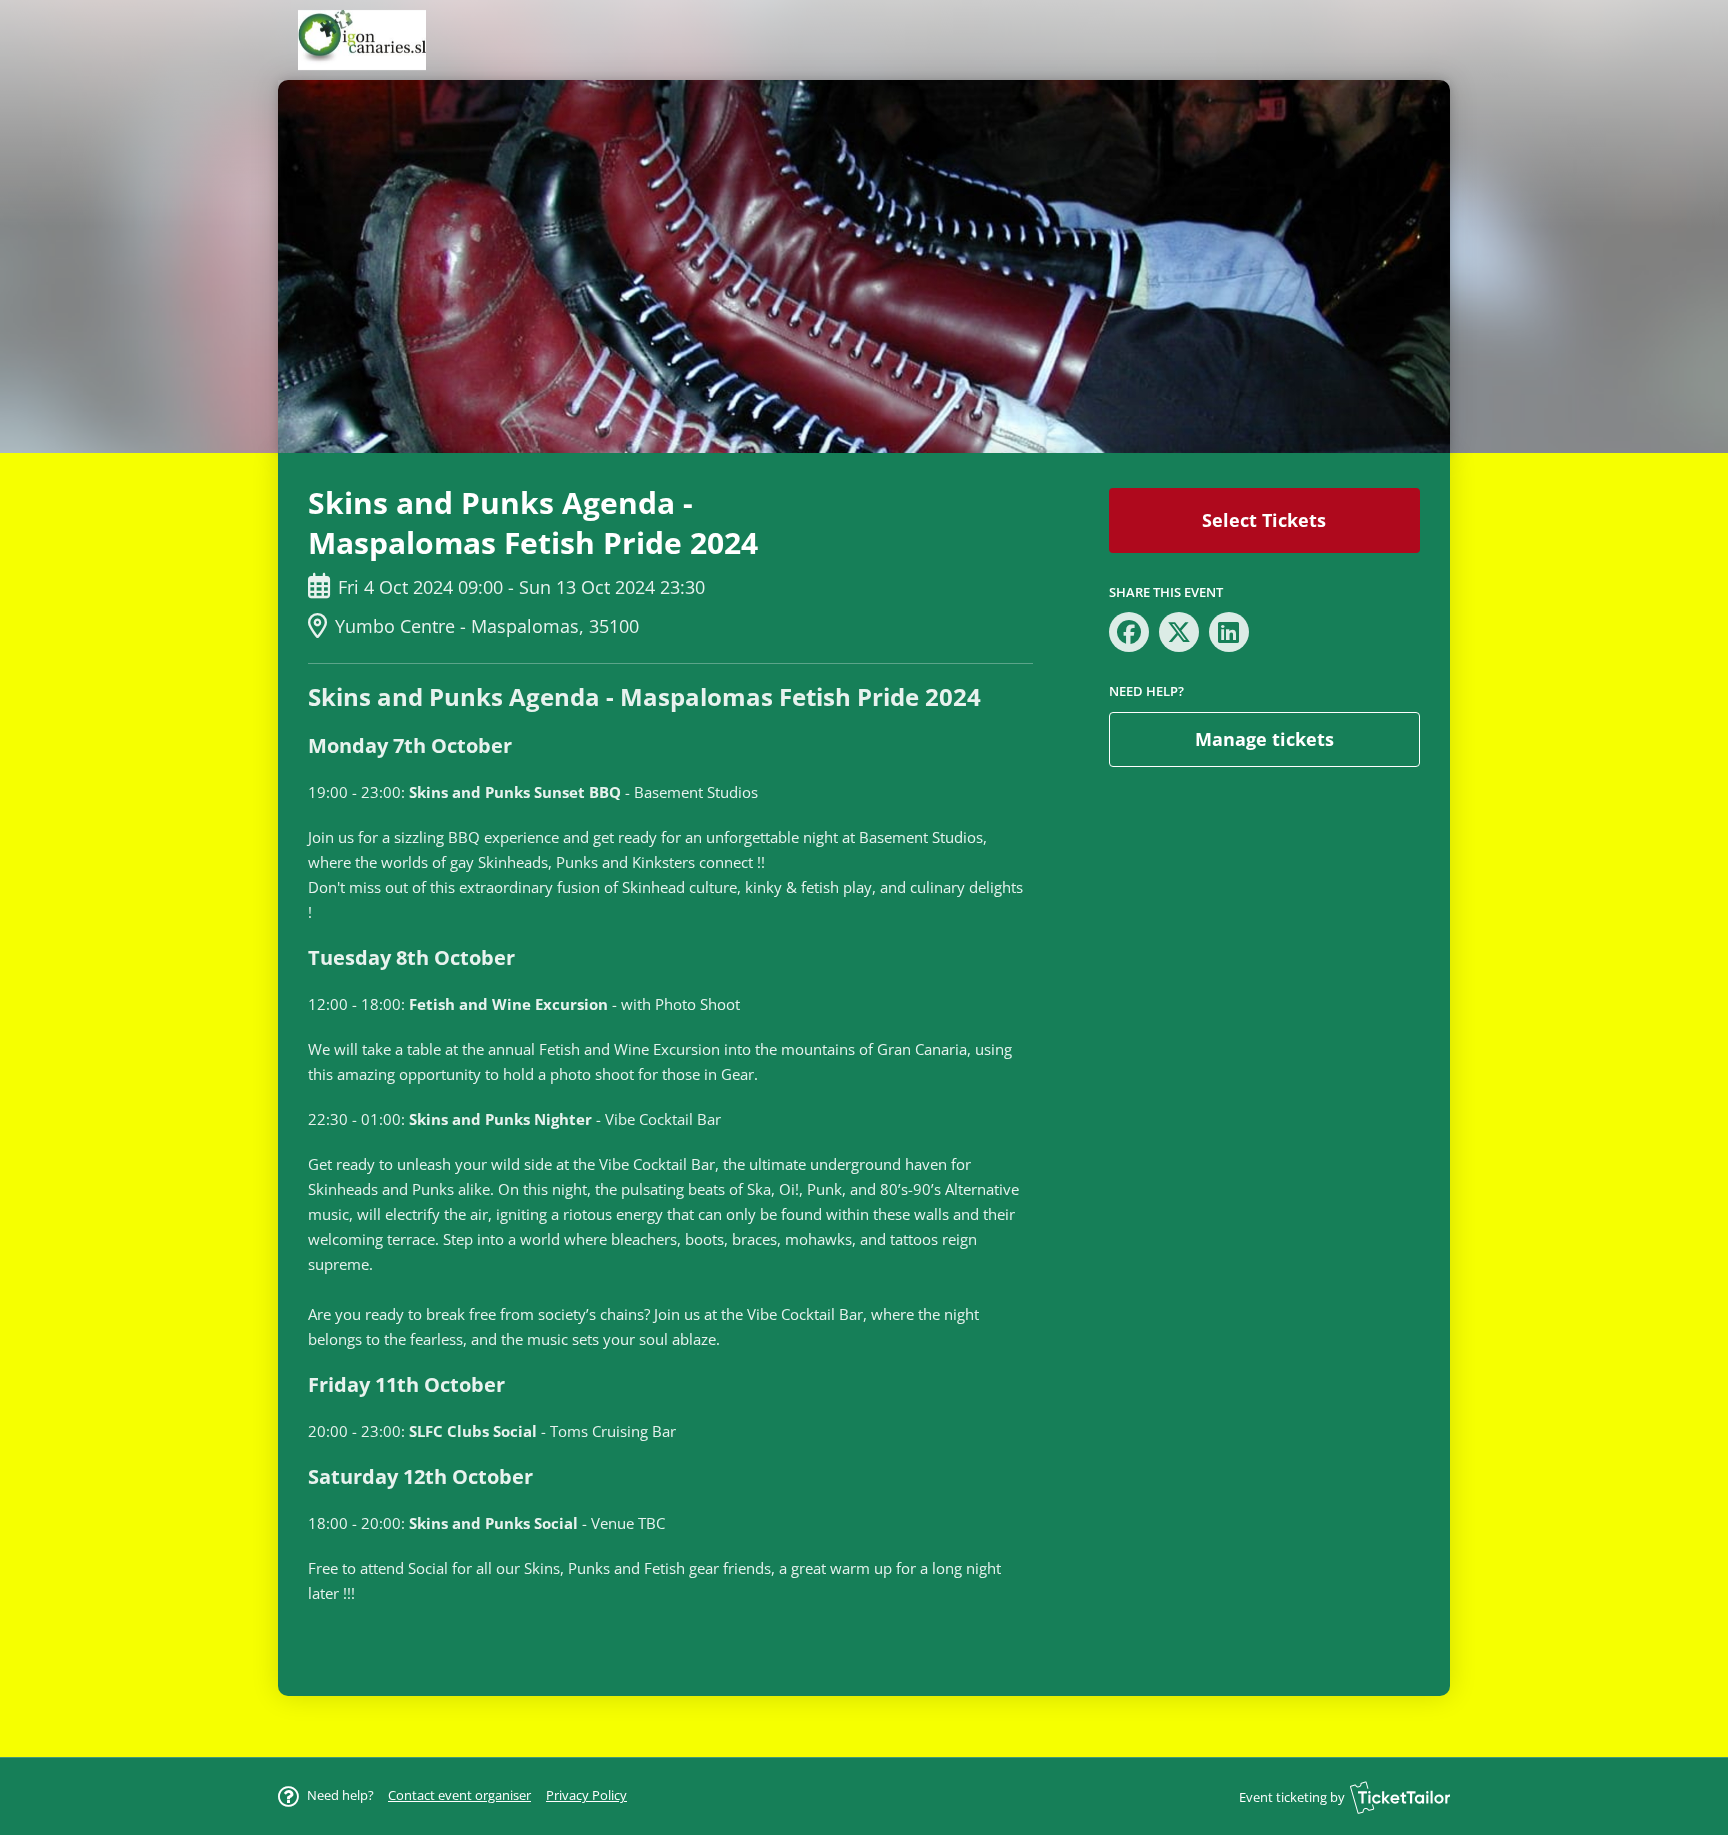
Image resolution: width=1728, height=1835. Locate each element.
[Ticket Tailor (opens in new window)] (1400, 1797)
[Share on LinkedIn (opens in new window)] (1229, 632)
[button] (459, 1795)
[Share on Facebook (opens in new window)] (1129, 632)
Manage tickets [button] (1264, 739)
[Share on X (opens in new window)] (1179, 632)
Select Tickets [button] (1264, 520)
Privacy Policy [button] (586, 1795)
